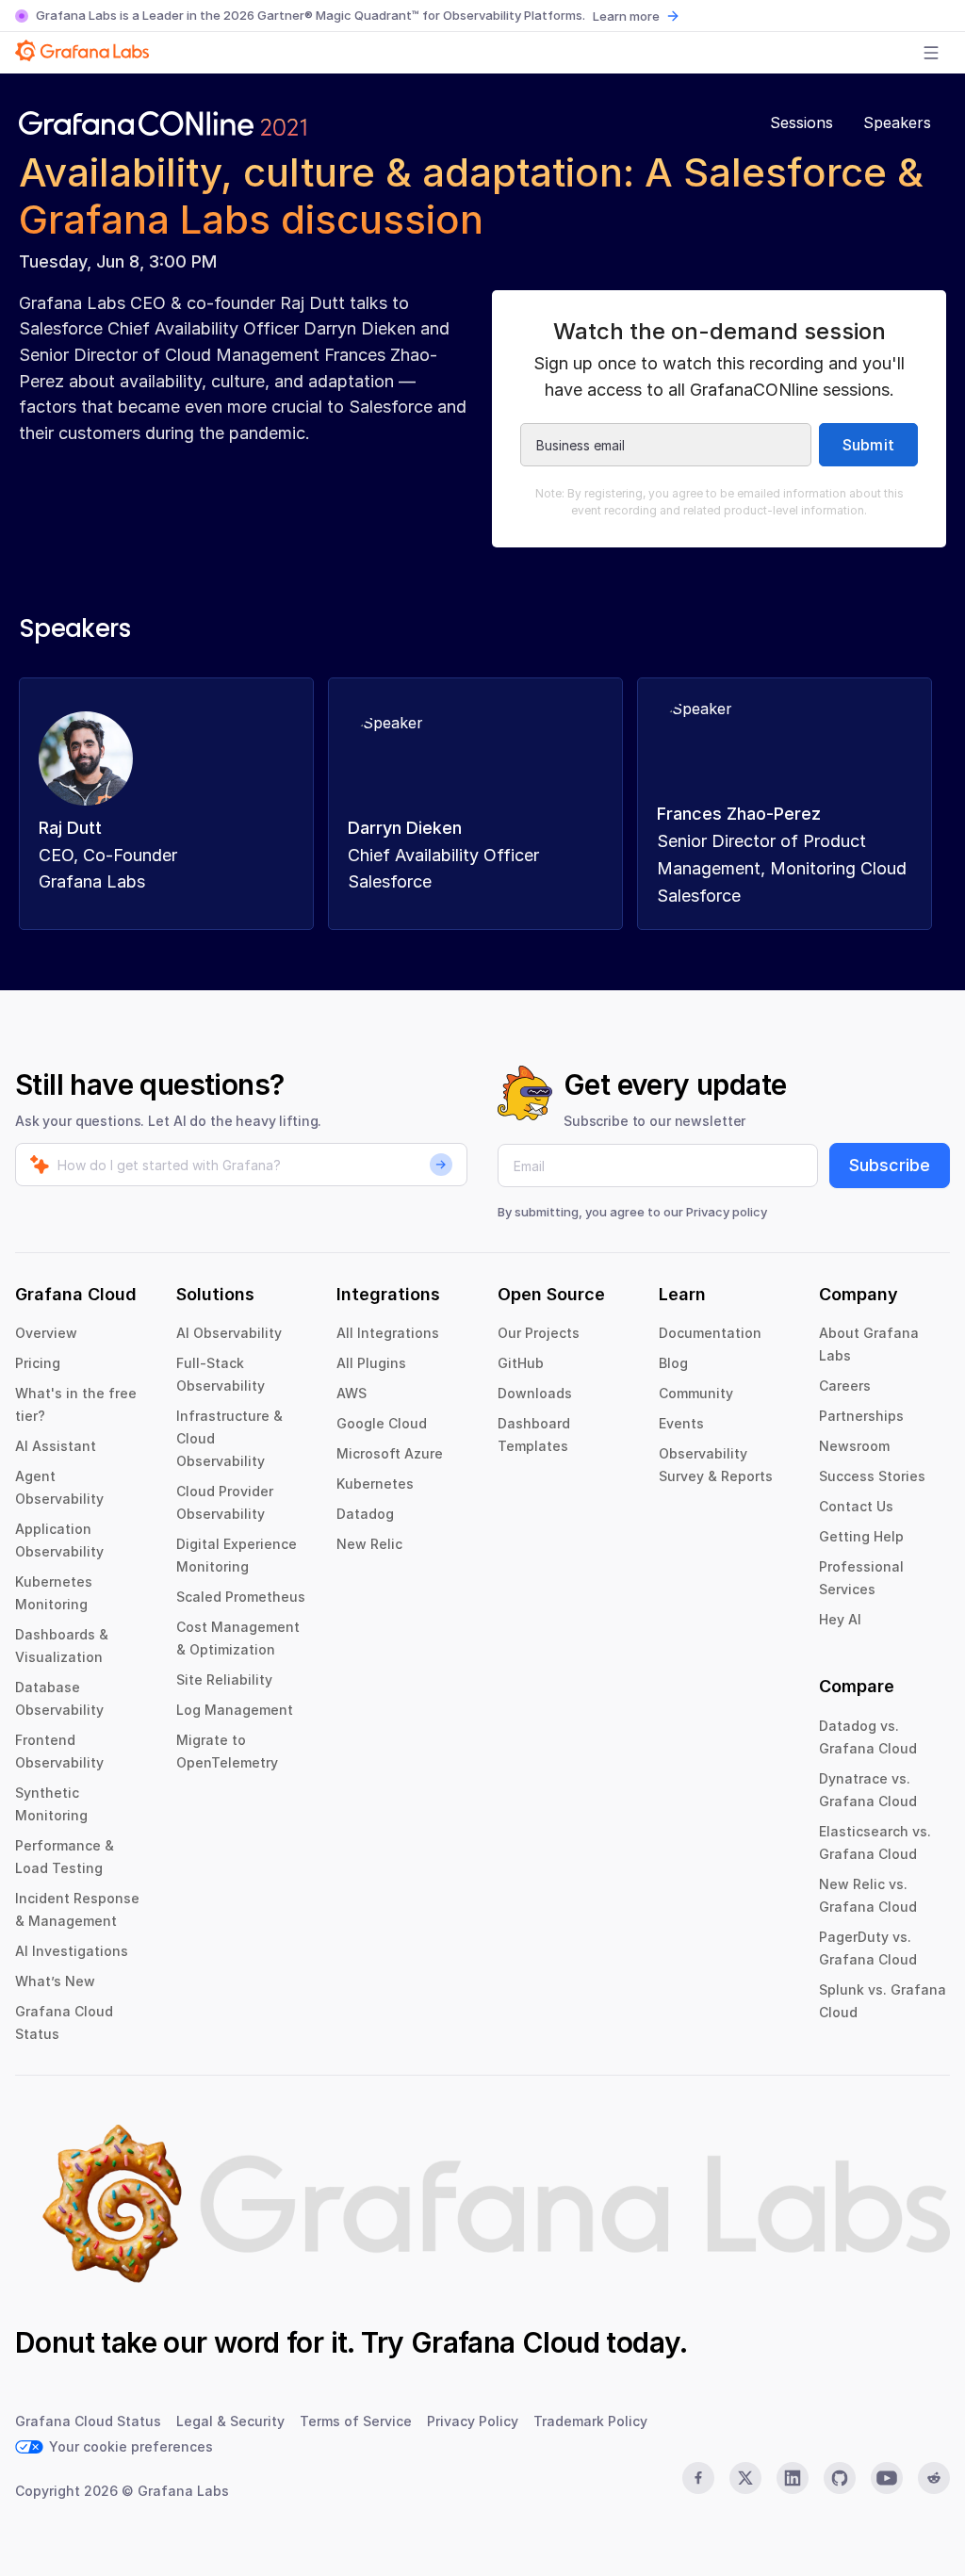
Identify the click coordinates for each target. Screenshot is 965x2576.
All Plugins (371, 1363)
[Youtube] (887, 2478)
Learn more (626, 16)
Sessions (801, 122)
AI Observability (229, 1333)
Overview (46, 1333)
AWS (352, 1393)
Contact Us (856, 1506)
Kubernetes (375, 1484)
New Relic (369, 1544)
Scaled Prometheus (241, 1597)
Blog (673, 1363)
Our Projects (539, 1333)
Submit (868, 445)
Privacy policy (727, 1212)
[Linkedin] (793, 2478)
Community (696, 1393)
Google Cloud (382, 1423)
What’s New (55, 1981)
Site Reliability (224, 1679)
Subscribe (890, 1165)
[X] (745, 2478)
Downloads (535, 1393)
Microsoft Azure (390, 1453)
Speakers (897, 122)
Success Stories (872, 1476)
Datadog (365, 1514)
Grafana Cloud (505, 2342)
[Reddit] (934, 2478)
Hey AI (840, 1619)
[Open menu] (931, 53)
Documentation (710, 1333)
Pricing (38, 1363)
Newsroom (854, 1446)
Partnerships (861, 1416)
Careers (845, 1386)
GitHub (521, 1363)
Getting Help (861, 1536)
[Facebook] (698, 2478)
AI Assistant (56, 1446)
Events (681, 1423)
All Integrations (388, 1333)
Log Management (235, 1710)
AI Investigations (72, 1951)
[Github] (840, 2478)
